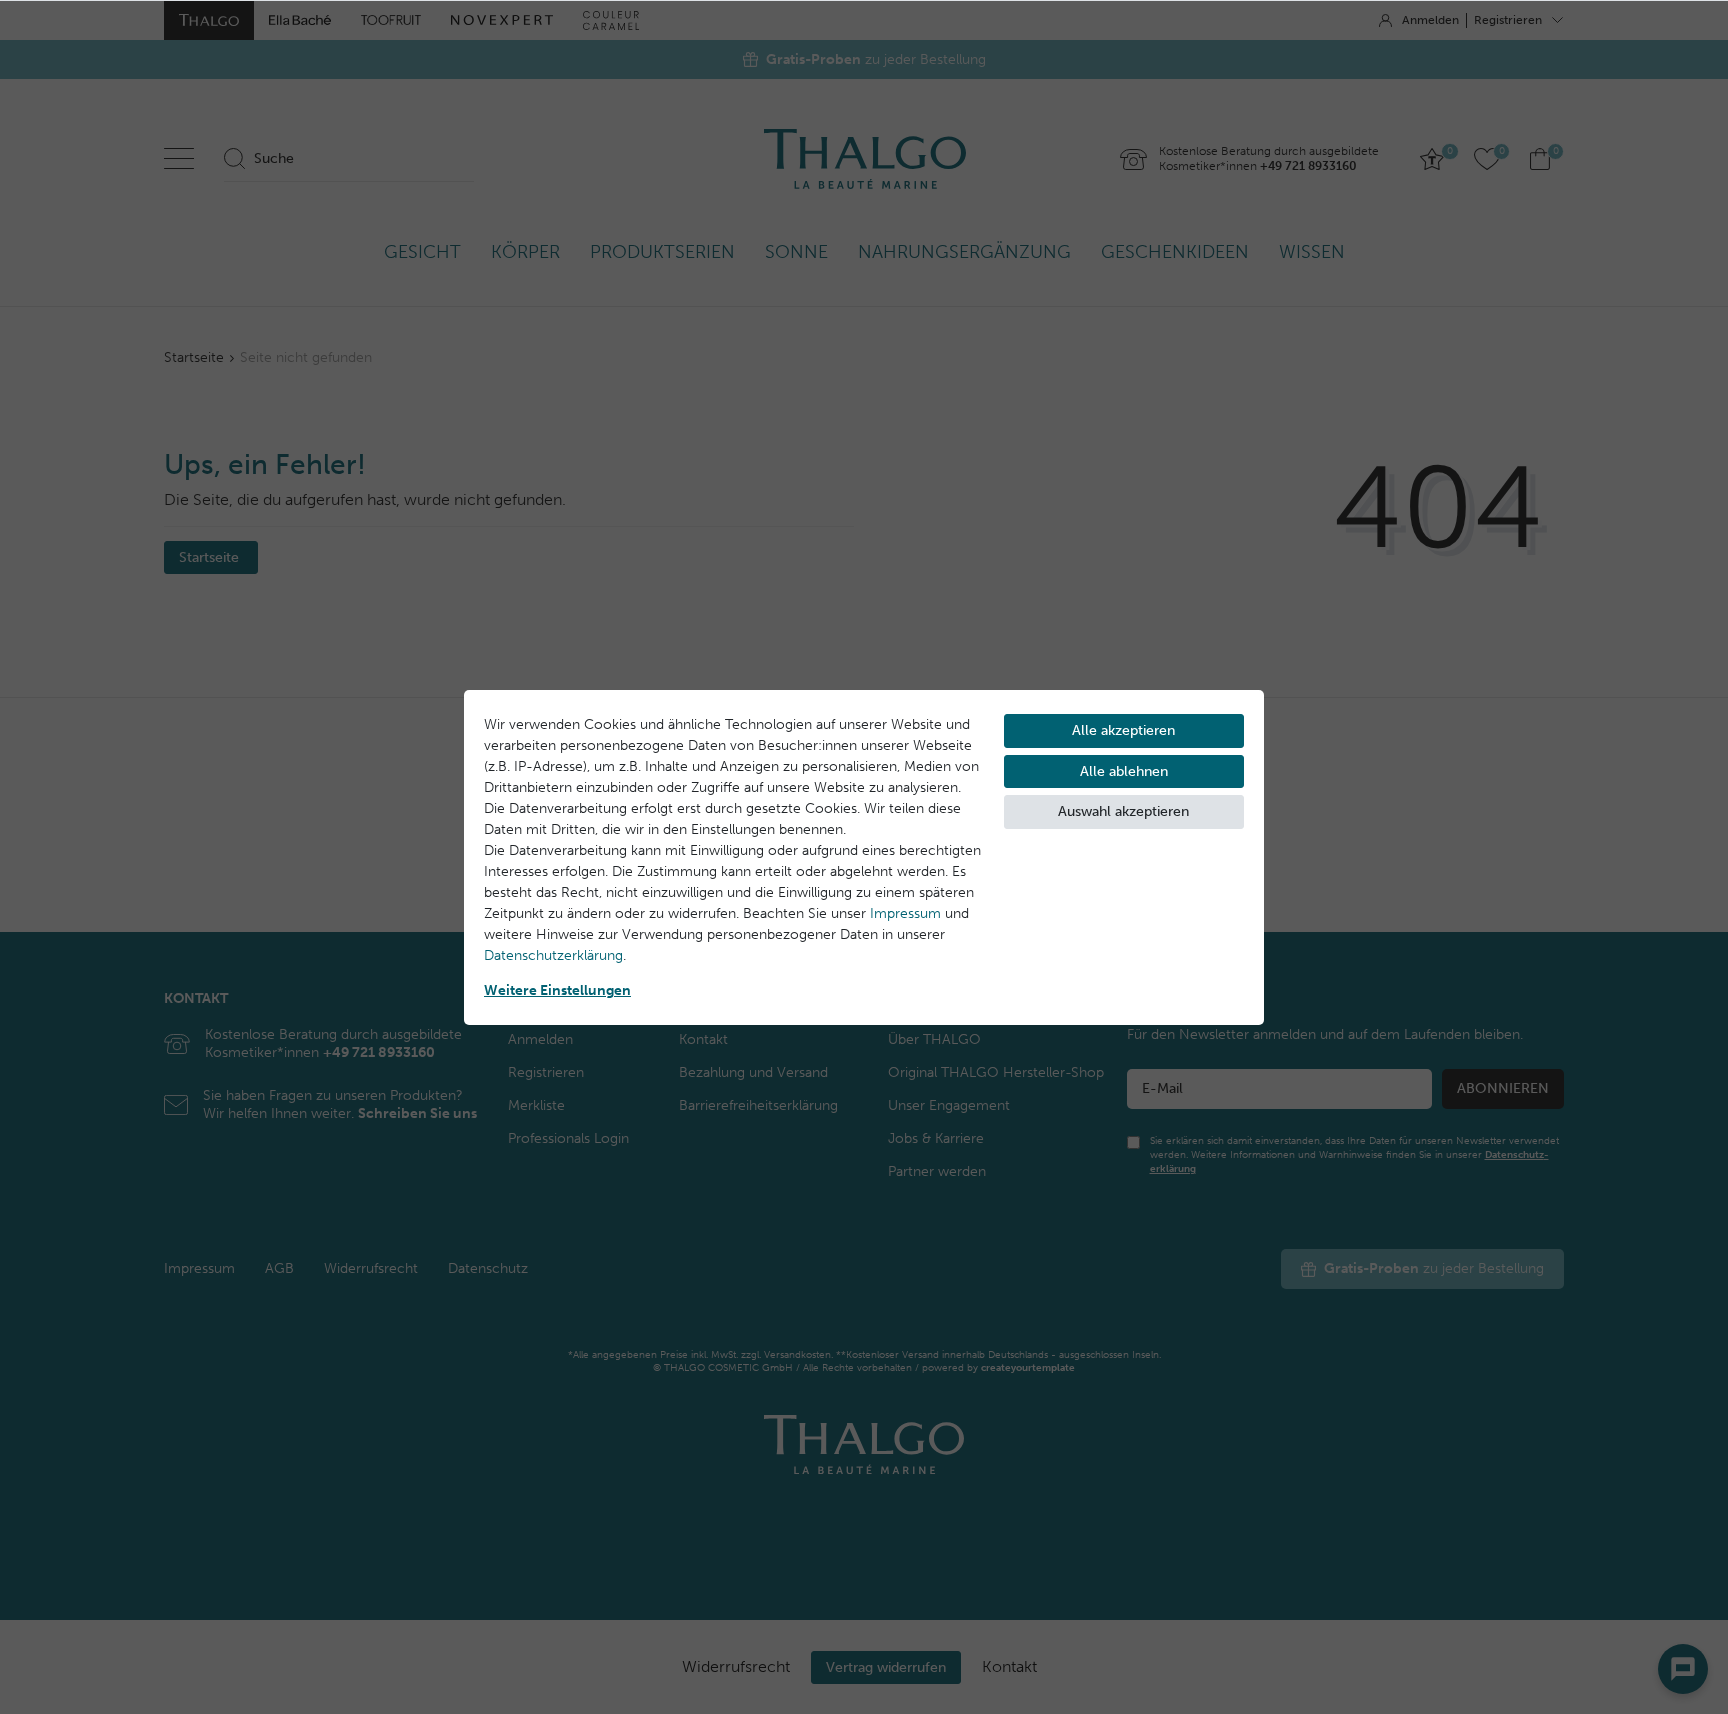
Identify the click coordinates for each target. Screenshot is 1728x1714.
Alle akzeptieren (1123, 730)
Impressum (905, 913)
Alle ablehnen (1124, 771)
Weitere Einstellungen (557, 990)
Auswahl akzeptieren (1123, 811)
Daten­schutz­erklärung (553, 955)
